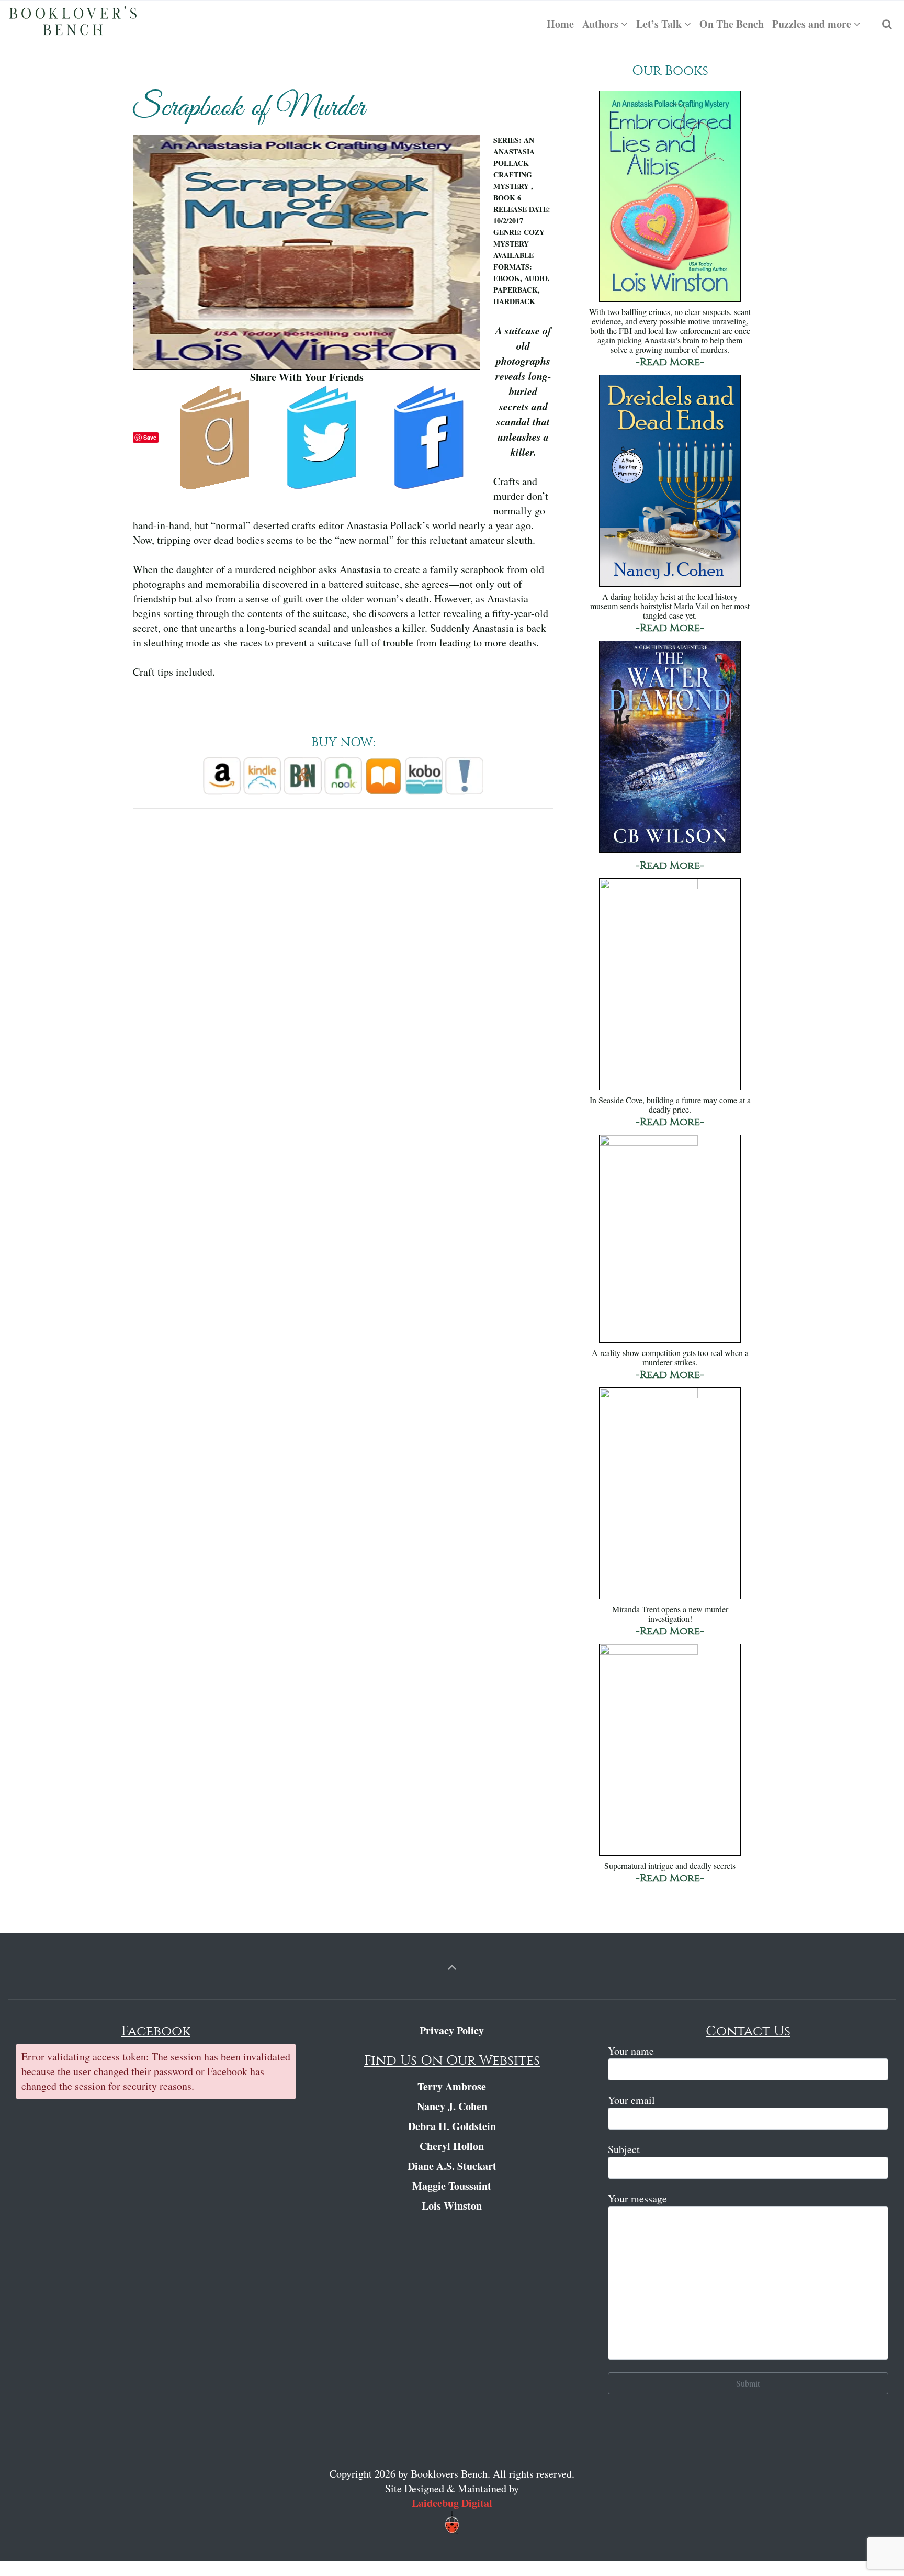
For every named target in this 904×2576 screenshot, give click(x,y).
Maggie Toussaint (452, 2186)
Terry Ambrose (452, 2086)
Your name (631, 2051)
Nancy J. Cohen (452, 2106)
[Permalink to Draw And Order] (670, 1494)
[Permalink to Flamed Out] (670, 1751)
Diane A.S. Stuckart (452, 2166)
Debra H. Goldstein (452, 2126)
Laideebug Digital (452, 2503)
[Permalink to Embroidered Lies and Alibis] (670, 198)
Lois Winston (452, 2206)
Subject (624, 2149)
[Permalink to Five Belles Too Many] (670, 1240)
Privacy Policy (452, 2030)
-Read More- (670, 362)
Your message (637, 2198)
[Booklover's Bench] (73, 24)
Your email (631, 2100)
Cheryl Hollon (452, 2146)
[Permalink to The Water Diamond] (670, 748)
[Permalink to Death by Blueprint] (670, 985)
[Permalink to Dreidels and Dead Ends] (670, 482)
